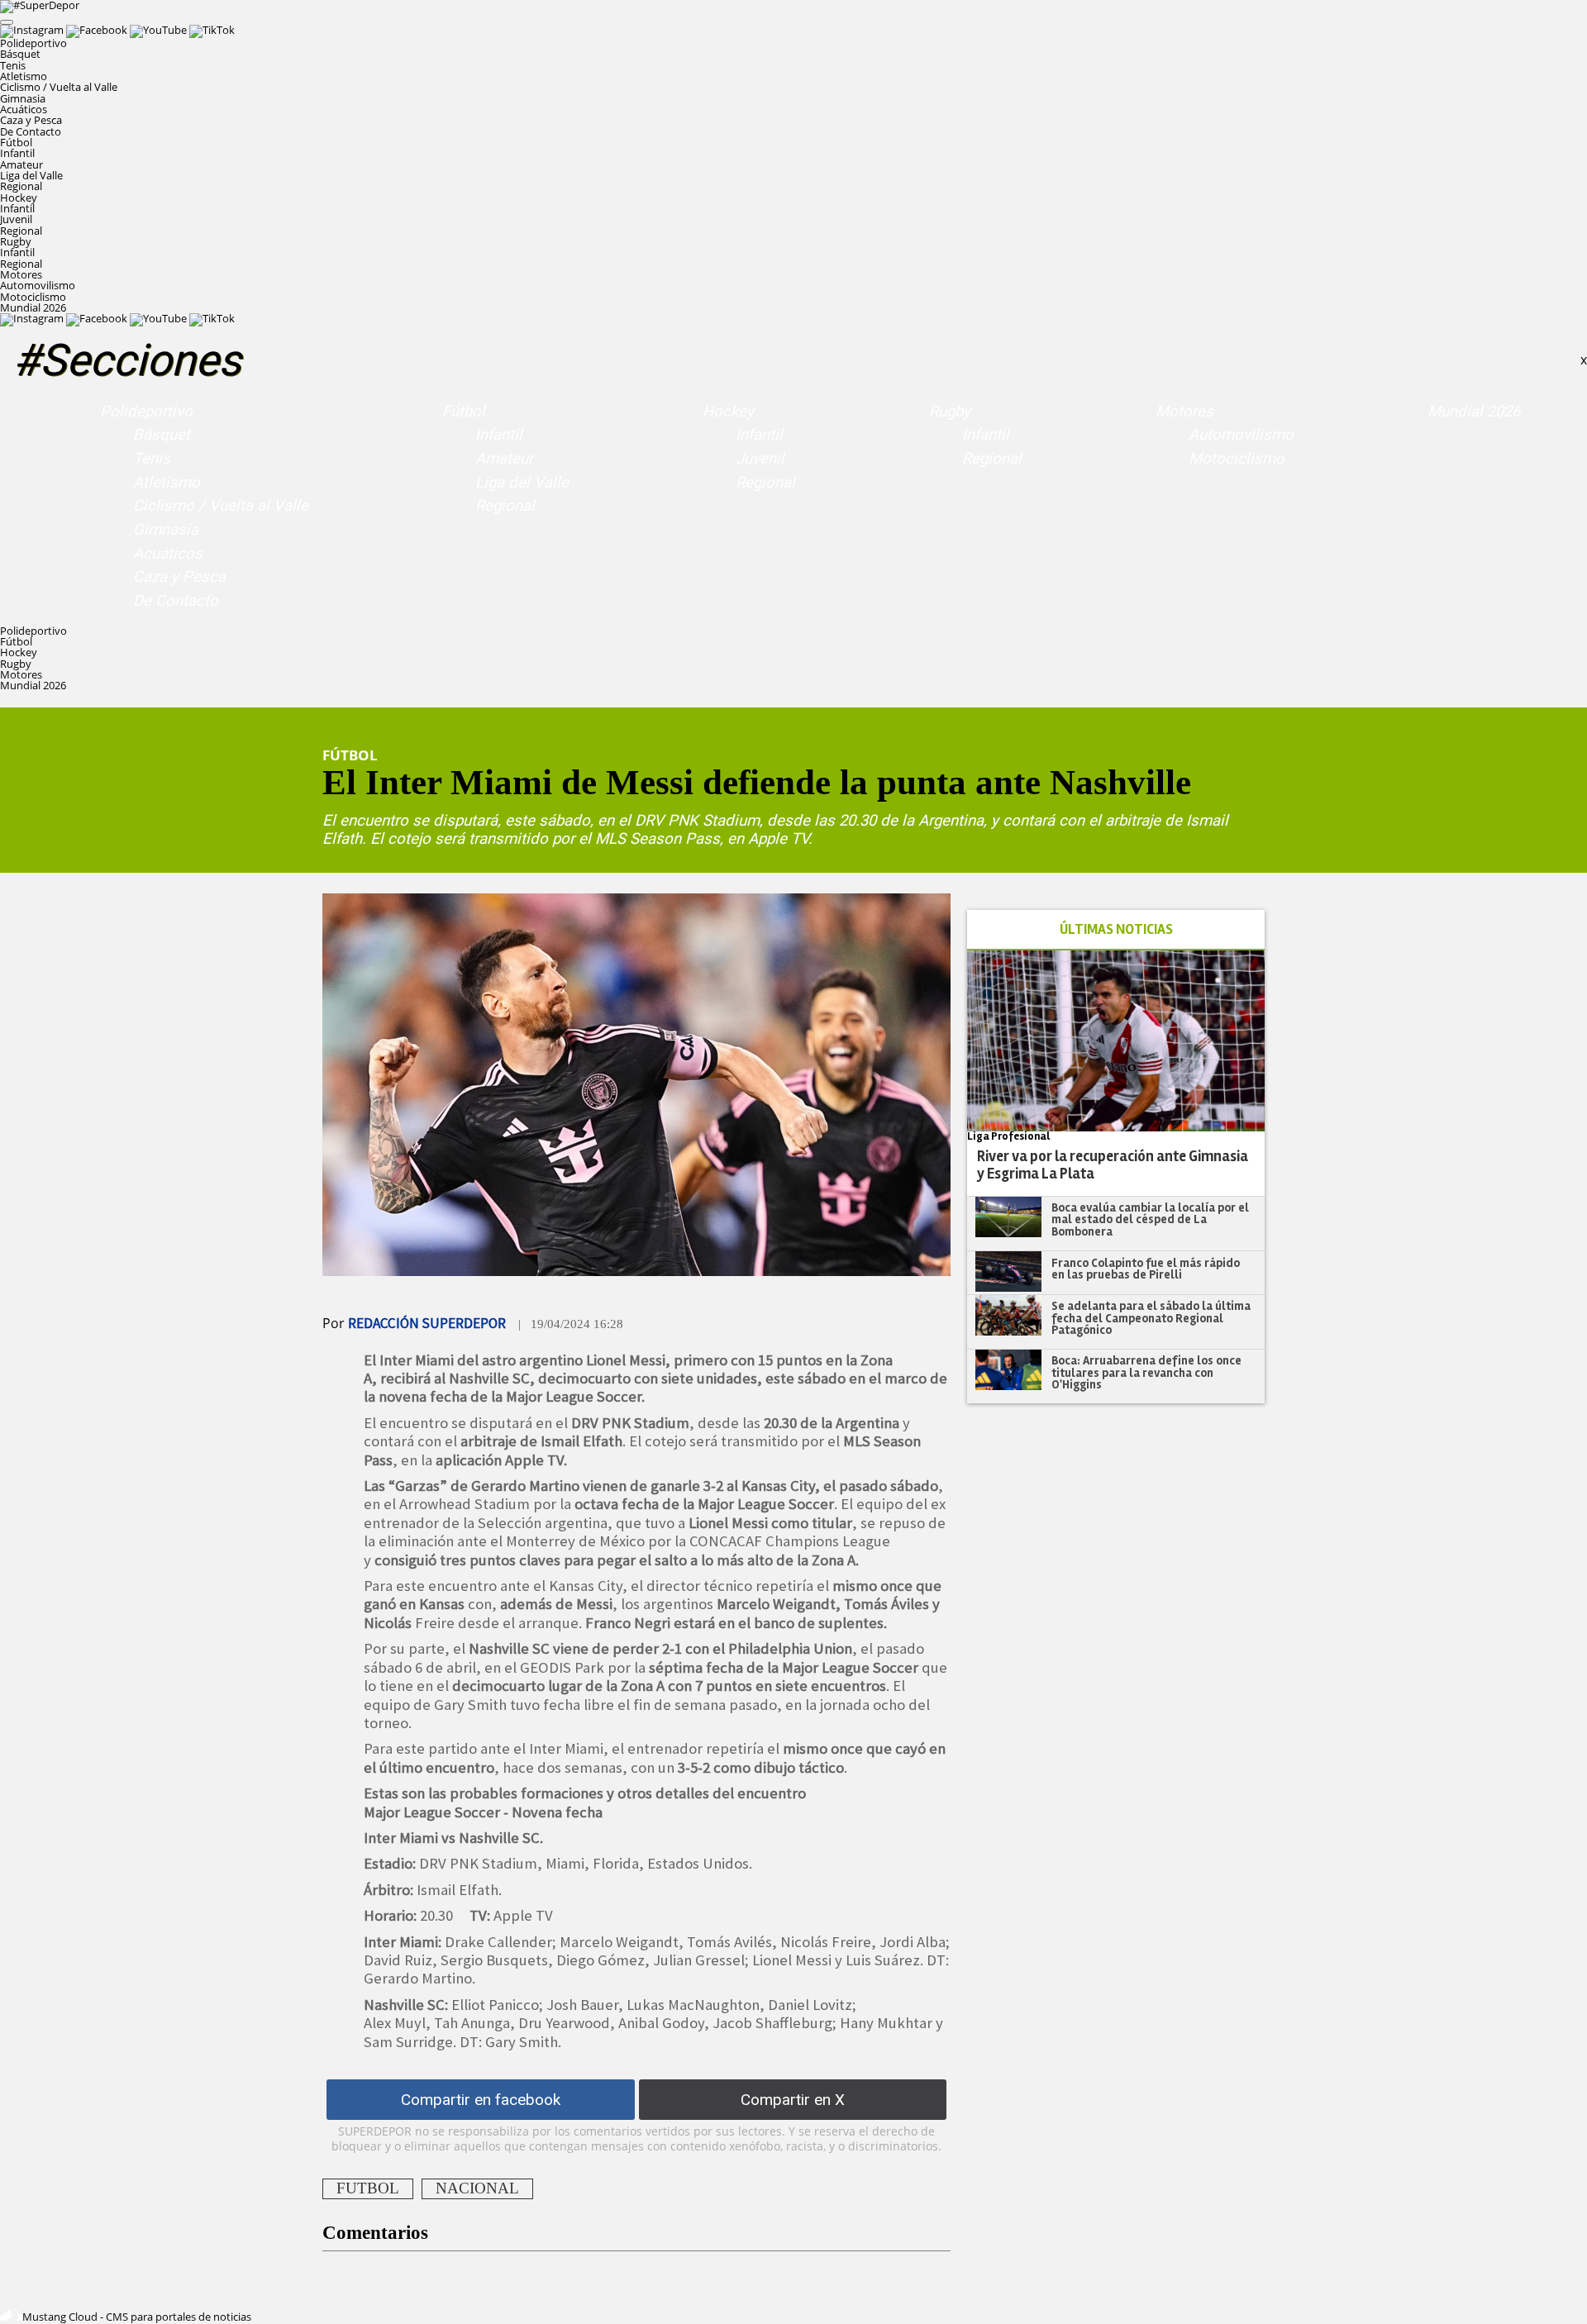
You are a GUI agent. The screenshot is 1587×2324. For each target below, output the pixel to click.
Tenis (13, 65)
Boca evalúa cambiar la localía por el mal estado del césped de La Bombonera (1150, 1219)
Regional (21, 186)
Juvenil (16, 219)
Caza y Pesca (31, 120)
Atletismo (24, 76)
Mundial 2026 (33, 307)
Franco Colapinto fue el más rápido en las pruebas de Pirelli (1146, 1269)
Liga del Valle (31, 175)
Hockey (728, 412)
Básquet (20, 54)
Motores (1184, 412)
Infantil (17, 153)
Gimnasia (23, 98)
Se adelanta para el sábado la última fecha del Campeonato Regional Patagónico (1151, 1318)
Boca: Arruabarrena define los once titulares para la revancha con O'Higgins (1146, 1372)
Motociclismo (33, 297)
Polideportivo (146, 412)
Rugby (950, 412)
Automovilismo (38, 285)
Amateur (21, 164)
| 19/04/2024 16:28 (571, 1324)
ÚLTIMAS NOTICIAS (1116, 929)
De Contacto (31, 131)
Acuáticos (24, 109)
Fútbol (464, 412)
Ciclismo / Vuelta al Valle (59, 87)
